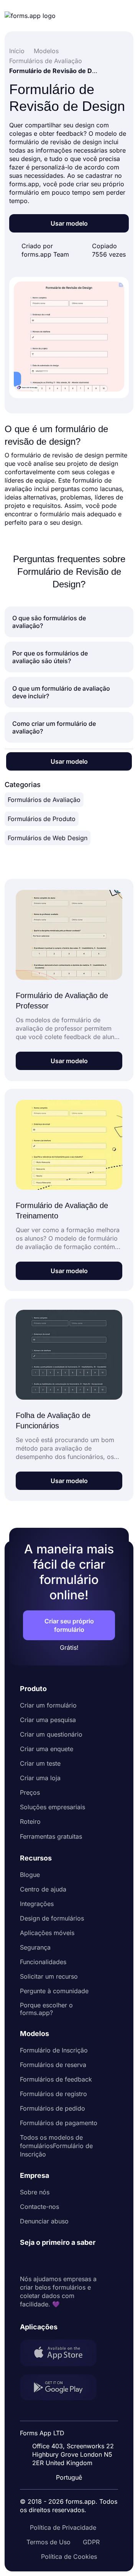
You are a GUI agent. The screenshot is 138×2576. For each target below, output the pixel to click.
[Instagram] (43, 2261)
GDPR (91, 2542)
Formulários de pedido (53, 2108)
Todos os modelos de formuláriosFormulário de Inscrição (56, 2146)
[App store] (63, 2354)
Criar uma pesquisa (48, 1720)
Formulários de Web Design (48, 838)
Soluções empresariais (53, 1807)
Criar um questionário (51, 1734)
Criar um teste (40, 1763)
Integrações (37, 1904)
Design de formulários (52, 1918)
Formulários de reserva (53, 2065)
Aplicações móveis (47, 1933)
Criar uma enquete (47, 1749)
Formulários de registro (53, 2094)
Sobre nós (35, 2192)
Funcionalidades (43, 1962)
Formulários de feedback (56, 2079)
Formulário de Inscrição (54, 2050)
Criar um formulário (48, 1705)
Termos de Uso (48, 2542)
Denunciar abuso (44, 2221)
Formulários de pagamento (59, 2123)
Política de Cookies (69, 2556)
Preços (30, 1792)
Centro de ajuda (43, 1889)
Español (74, 2413)
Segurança (35, 1947)
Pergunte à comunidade (54, 1991)
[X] (60, 2261)
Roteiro (30, 1821)
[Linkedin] (26, 2261)
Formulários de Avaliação (44, 800)
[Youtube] (77, 2261)
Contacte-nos (39, 2207)
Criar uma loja (40, 1778)
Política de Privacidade (63, 2527)
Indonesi (74, 2428)
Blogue (30, 1875)
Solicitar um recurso (49, 1976)
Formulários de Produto (42, 819)
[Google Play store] (63, 2388)
